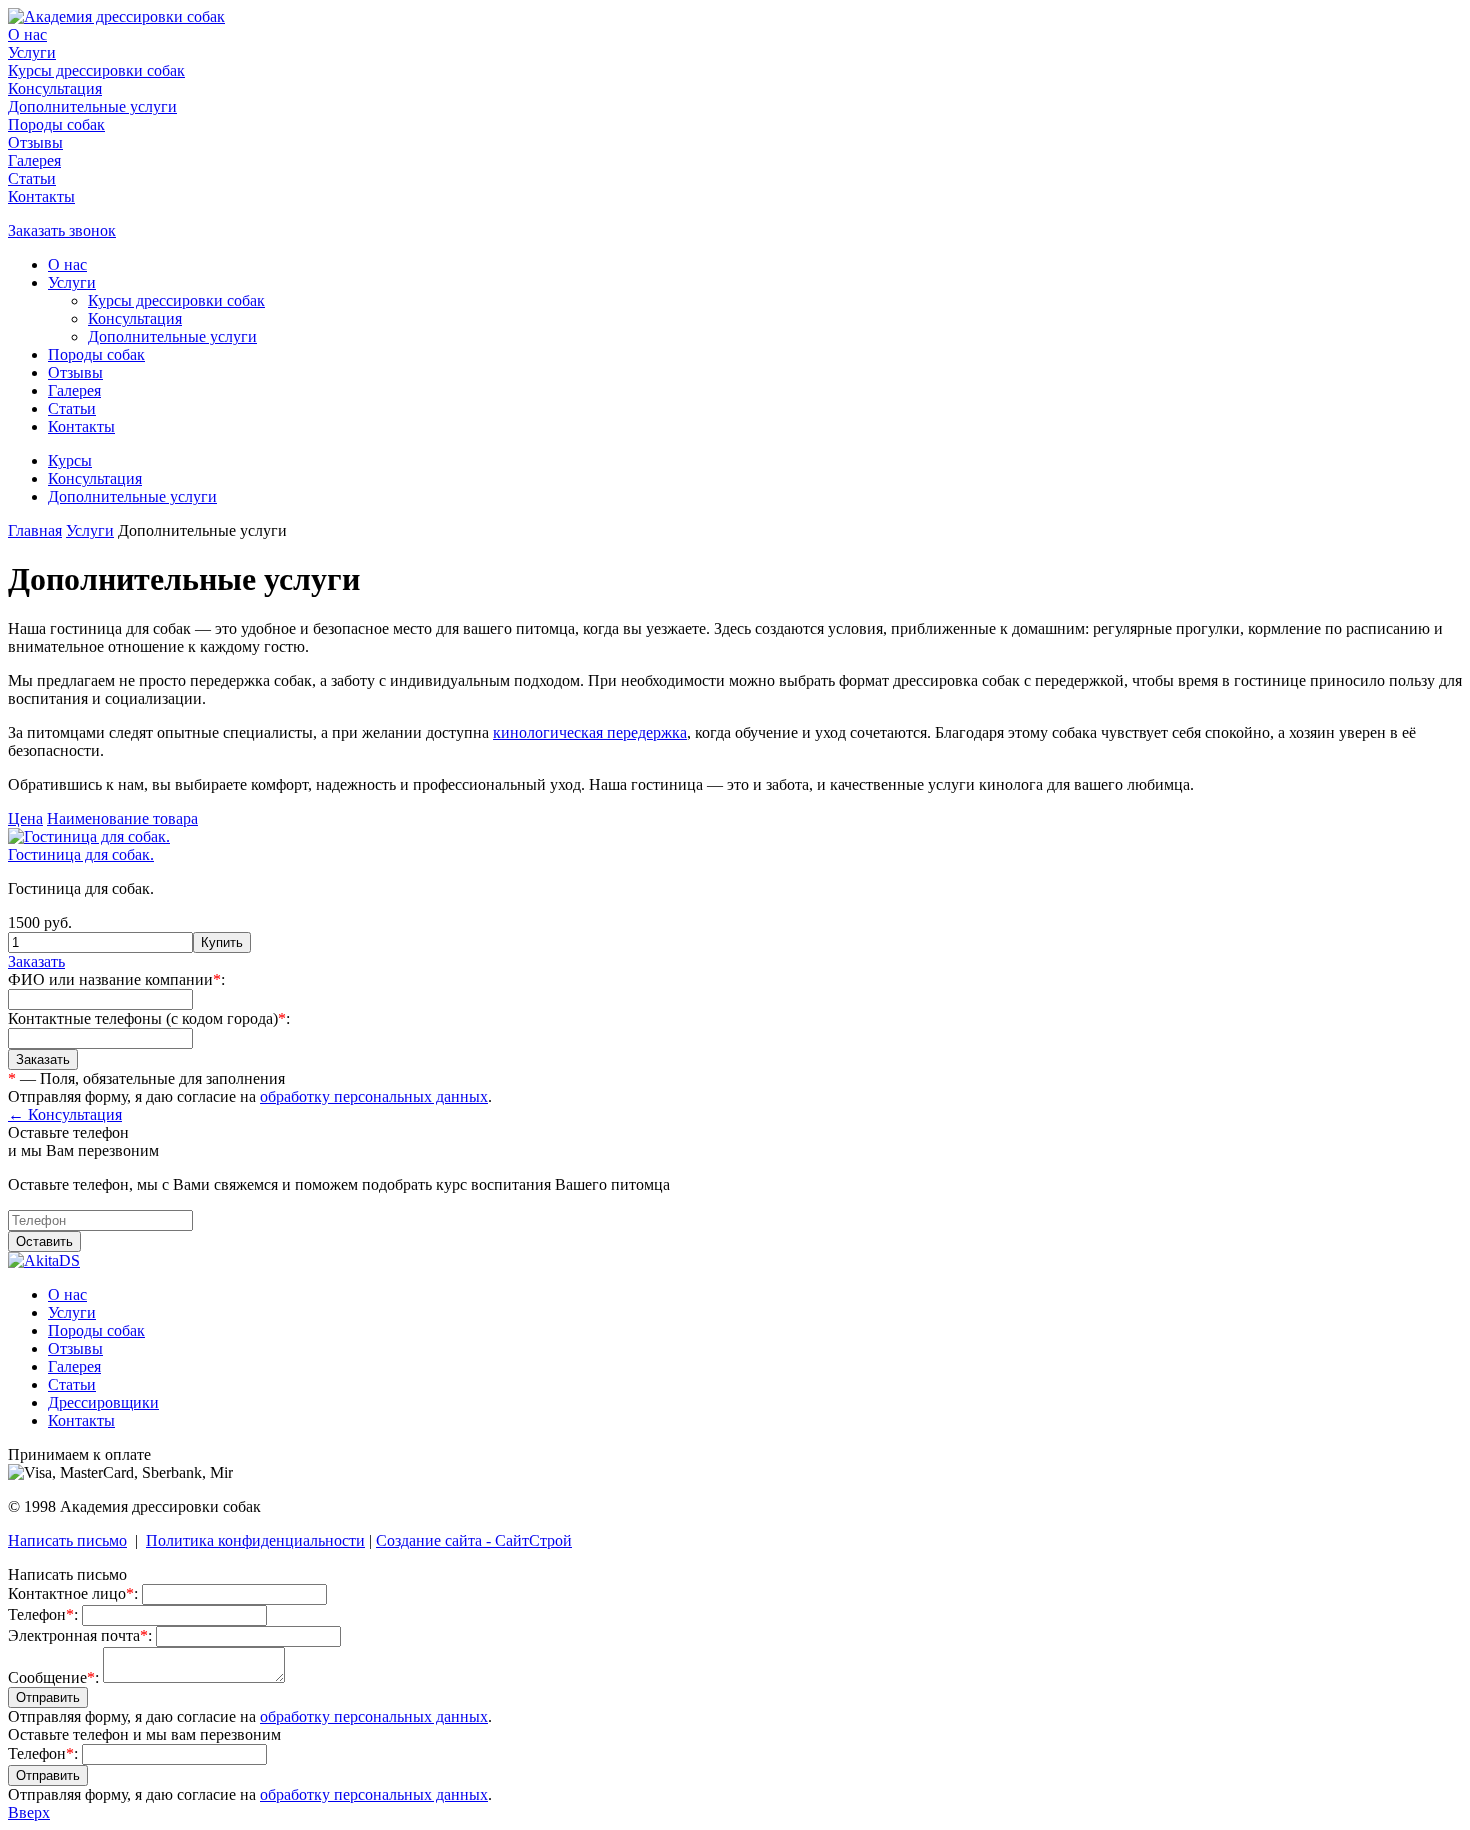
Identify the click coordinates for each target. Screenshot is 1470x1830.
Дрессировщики (103, 1402)
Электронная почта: (80, 1635)
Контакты (41, 196)
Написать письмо (67, 1540)
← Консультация (65, 1114)
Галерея (34, 160)
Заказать (36, 961)
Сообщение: (53, 1677)
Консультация (55, 88)
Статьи (32, 178)
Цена (25, 818)
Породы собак (56, 124)
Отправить (48, 1697)
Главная (35, 530)
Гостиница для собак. (81, 854)
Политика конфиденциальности (255, 1540)
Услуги (32, 52)
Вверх (29, 1812)
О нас (27, 34)
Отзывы (35, 142)
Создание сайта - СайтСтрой (474, 1540)
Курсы (70, 460)
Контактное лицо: (73, 1593)
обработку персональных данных (374, 1096)
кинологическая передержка (590, 732)
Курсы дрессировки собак (96, 70)
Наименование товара (122, 818)
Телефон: (43, 1614)
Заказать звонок (62, 230)
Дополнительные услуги (92, 106)
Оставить (44, 1241)
